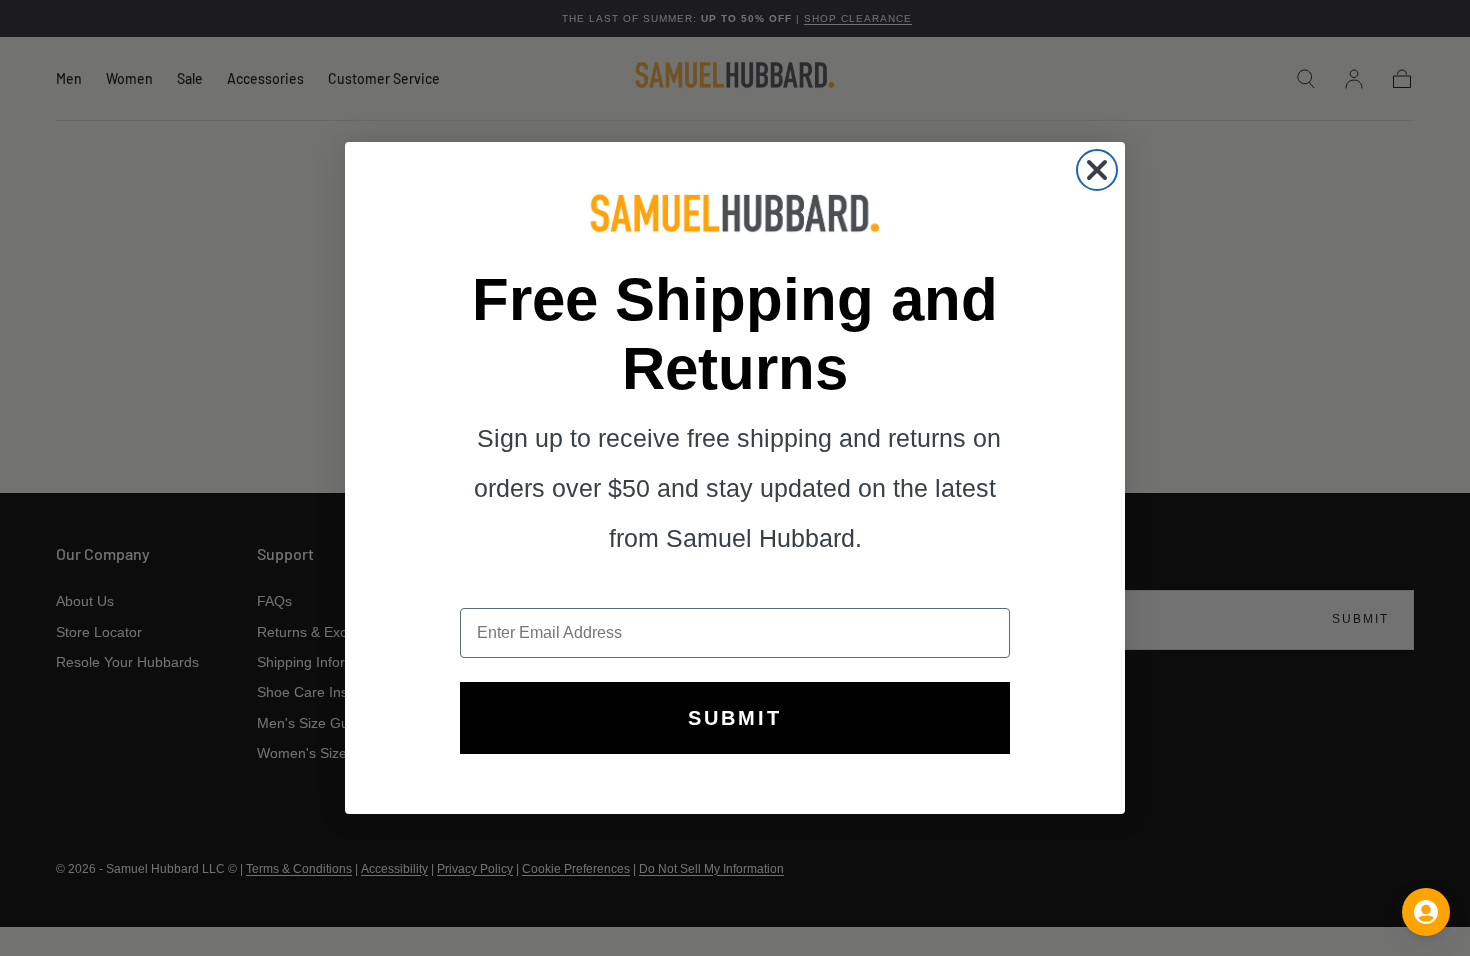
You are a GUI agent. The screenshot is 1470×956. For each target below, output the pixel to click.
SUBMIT (735, 718)
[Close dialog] (1097, 170)
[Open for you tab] (1426, 912)
